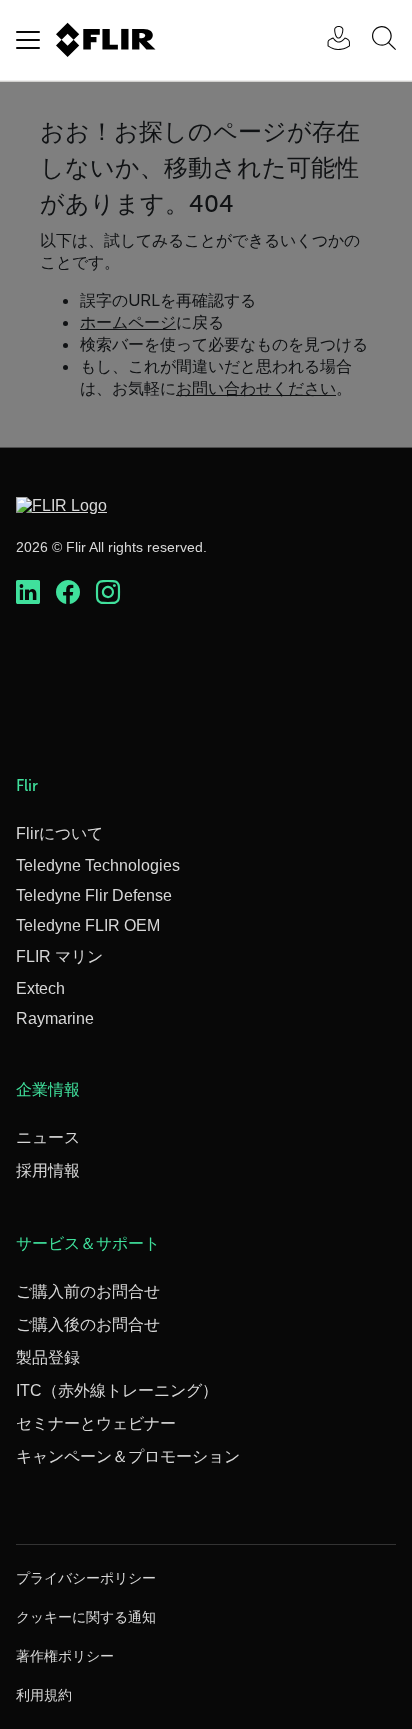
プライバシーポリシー (86, 1578)
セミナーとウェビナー (96, 1423)
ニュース (48, 1137)
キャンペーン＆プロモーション (128, 1456)
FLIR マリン (59, 956)
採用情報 (48, 1170)
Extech (40, 988)
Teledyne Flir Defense (94, 895)
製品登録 (48, 1357)
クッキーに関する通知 (86, 1617)
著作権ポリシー (65, 1656)
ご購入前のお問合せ (88, 1291)
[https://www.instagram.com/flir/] (108, 593)
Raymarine (55, 1018)
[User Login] (328, 40)
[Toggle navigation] (28, 40)
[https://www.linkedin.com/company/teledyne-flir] (28, 593)
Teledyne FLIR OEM (88, 925)
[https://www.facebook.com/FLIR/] (68, 593)
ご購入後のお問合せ (88, 1324)
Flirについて (59, 833)
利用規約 (44, 1695)
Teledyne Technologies (98, 865)
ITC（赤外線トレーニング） (117, 1390)
